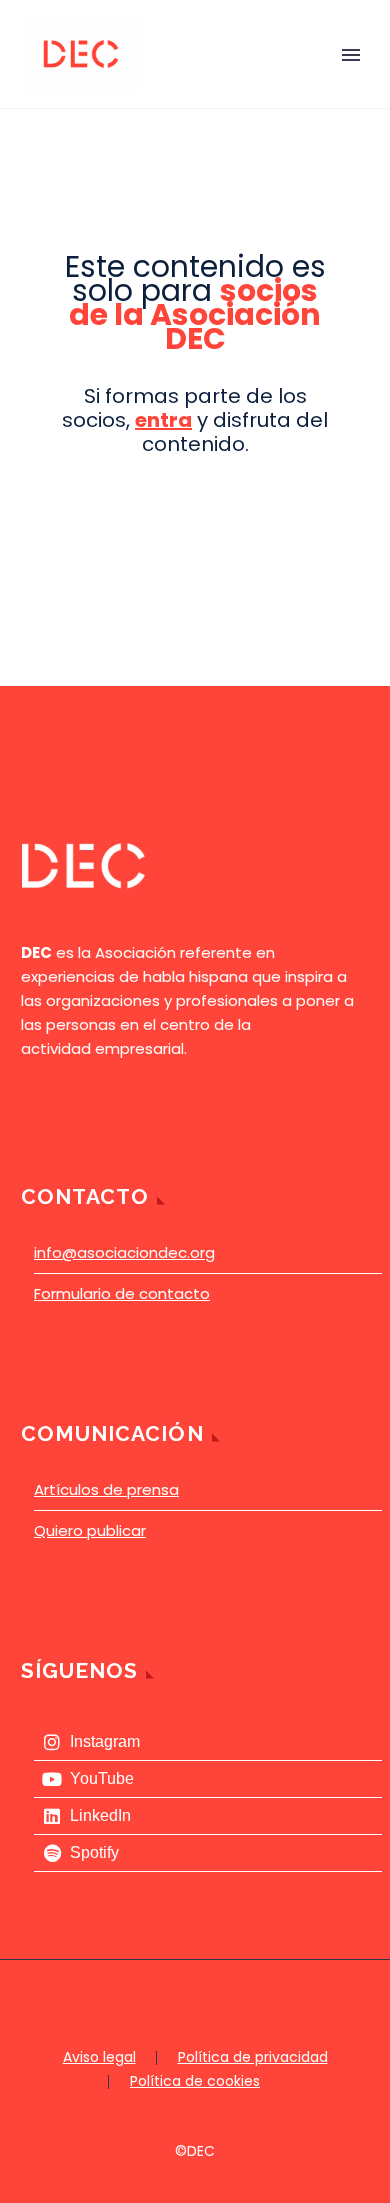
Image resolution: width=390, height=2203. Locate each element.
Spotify (94, 1852)
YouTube (102, 1778)
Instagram (105, 1741)
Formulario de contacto (122, 1293)
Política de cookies (195, 2082)
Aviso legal (99, 2058)
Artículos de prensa (106, 1489)
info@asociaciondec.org (124, 1252)
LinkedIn (100, 1815)
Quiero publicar (90, 1530)
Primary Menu (351, 55)
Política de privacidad (253, 2058)
